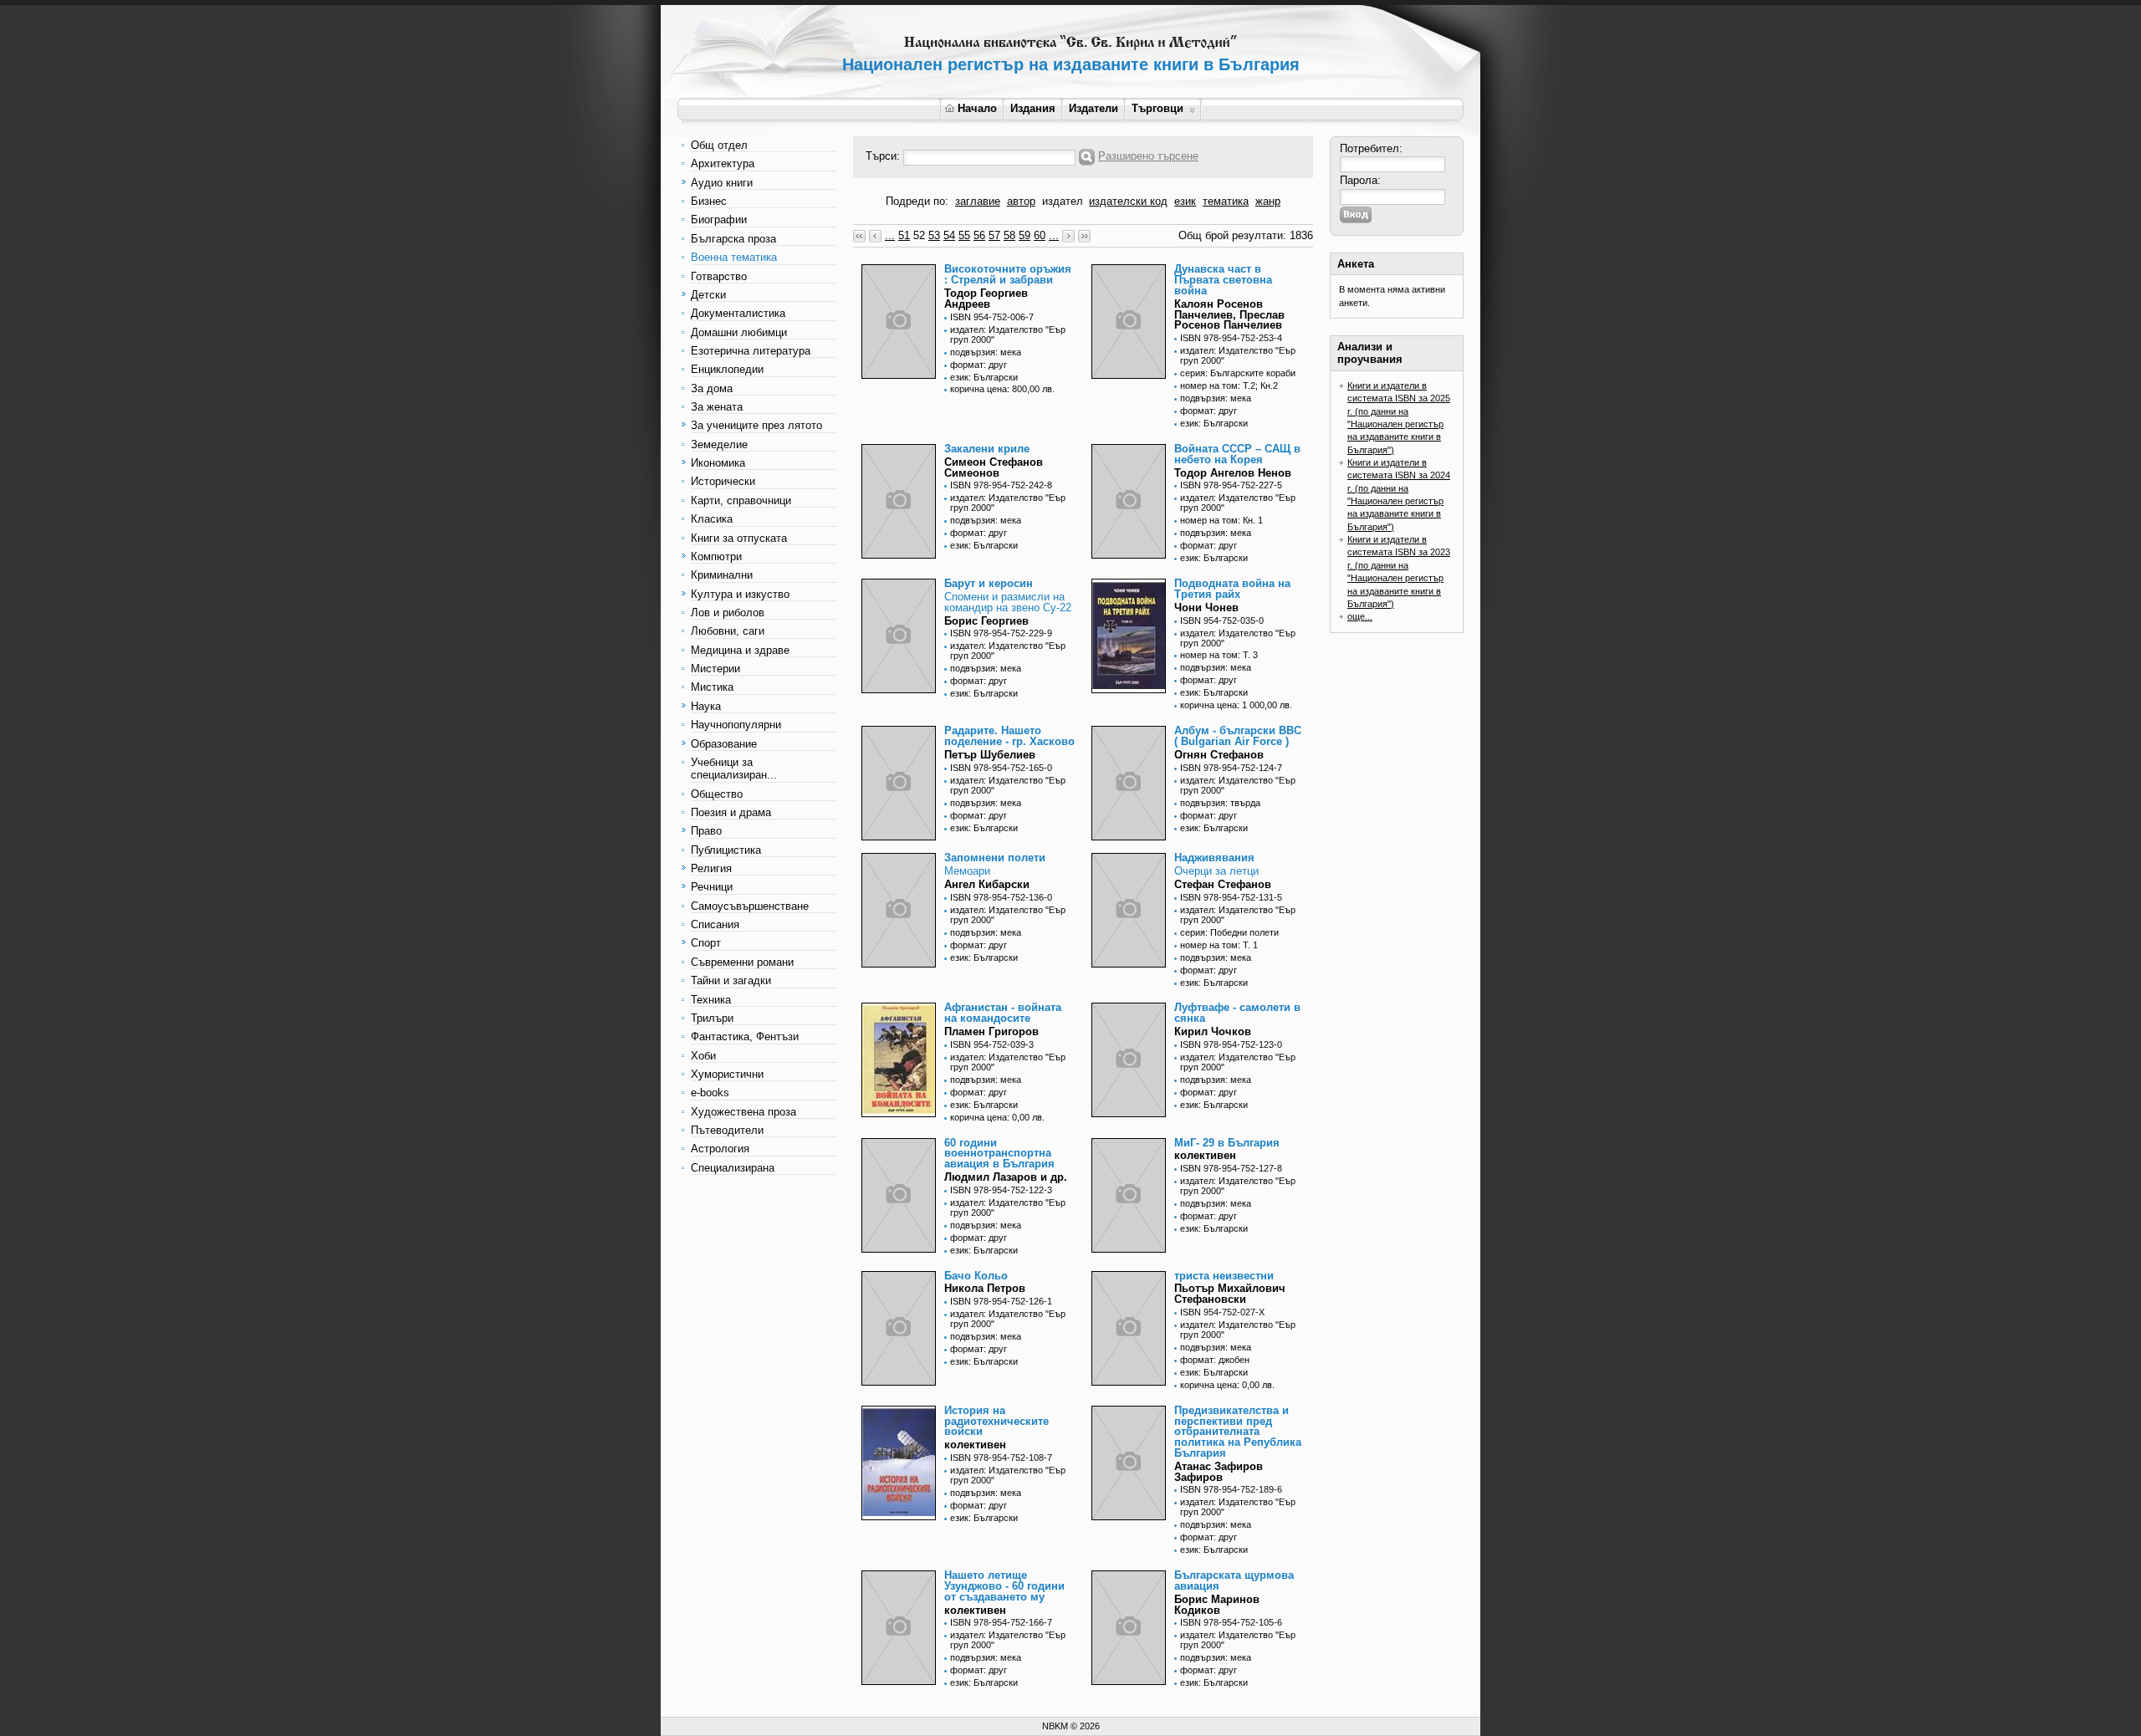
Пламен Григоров (991, 1031)
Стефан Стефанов (1223, 884)
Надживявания (1214, 858)
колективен (1205, 1155)
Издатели (1093, 108)
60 (1040, 235)
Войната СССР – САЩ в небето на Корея (1237, 454)
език (1185, 201)
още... (1360, 616)
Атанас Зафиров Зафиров (1219, 1472)
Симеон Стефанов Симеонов (994, 467)
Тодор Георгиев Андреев (986, 299)
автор (1021, 201)
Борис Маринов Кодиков (1217, 1605)
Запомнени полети (995, 858)
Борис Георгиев (986, 621)
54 (949, 235)
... (890, 235)
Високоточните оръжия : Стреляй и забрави (1008, 274)
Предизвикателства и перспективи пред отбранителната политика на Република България (1238, 1432)
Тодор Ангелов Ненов (1233, 473)
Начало (977, 108)
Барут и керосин (989, 583)
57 (994, 235)
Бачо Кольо (976, 1276)
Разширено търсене (1148, 156)
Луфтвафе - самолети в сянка (1237, 1013)
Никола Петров (985, 1288)
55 (964, 235)
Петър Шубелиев (990, 755)
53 (934, 235)
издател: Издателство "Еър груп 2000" (1008, 334)
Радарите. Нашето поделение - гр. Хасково (1009, 736)
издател (1063, 201)
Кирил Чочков (1213, 1031)
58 (1009, 235)
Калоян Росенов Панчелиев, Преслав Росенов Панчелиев (1229, 315)
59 (1025, 235)
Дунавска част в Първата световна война (1223, 280)
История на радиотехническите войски (996, 1421)
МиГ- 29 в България (1227, 1143)
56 (979, 235)
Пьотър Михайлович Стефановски (1230, 1294)
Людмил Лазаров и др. (1006, 1177)
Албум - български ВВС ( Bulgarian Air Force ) (1238, 736)
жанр (1268, 201)
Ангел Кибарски (987, 884)
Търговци (1157, 108)
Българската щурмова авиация (1234, 1580)
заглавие (978, 201)
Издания (1033, 108)
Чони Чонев (1206, 608)
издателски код (1128, 201)
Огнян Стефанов (1219, 755)
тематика (1226, 201)
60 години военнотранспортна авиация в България (999, 1154)
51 (904, 235)
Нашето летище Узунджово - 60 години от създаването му (1004, 1586)
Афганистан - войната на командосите (1003, 1013)
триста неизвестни (1224, 1276)
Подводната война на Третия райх (1232, 589)
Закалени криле (987, 449)
